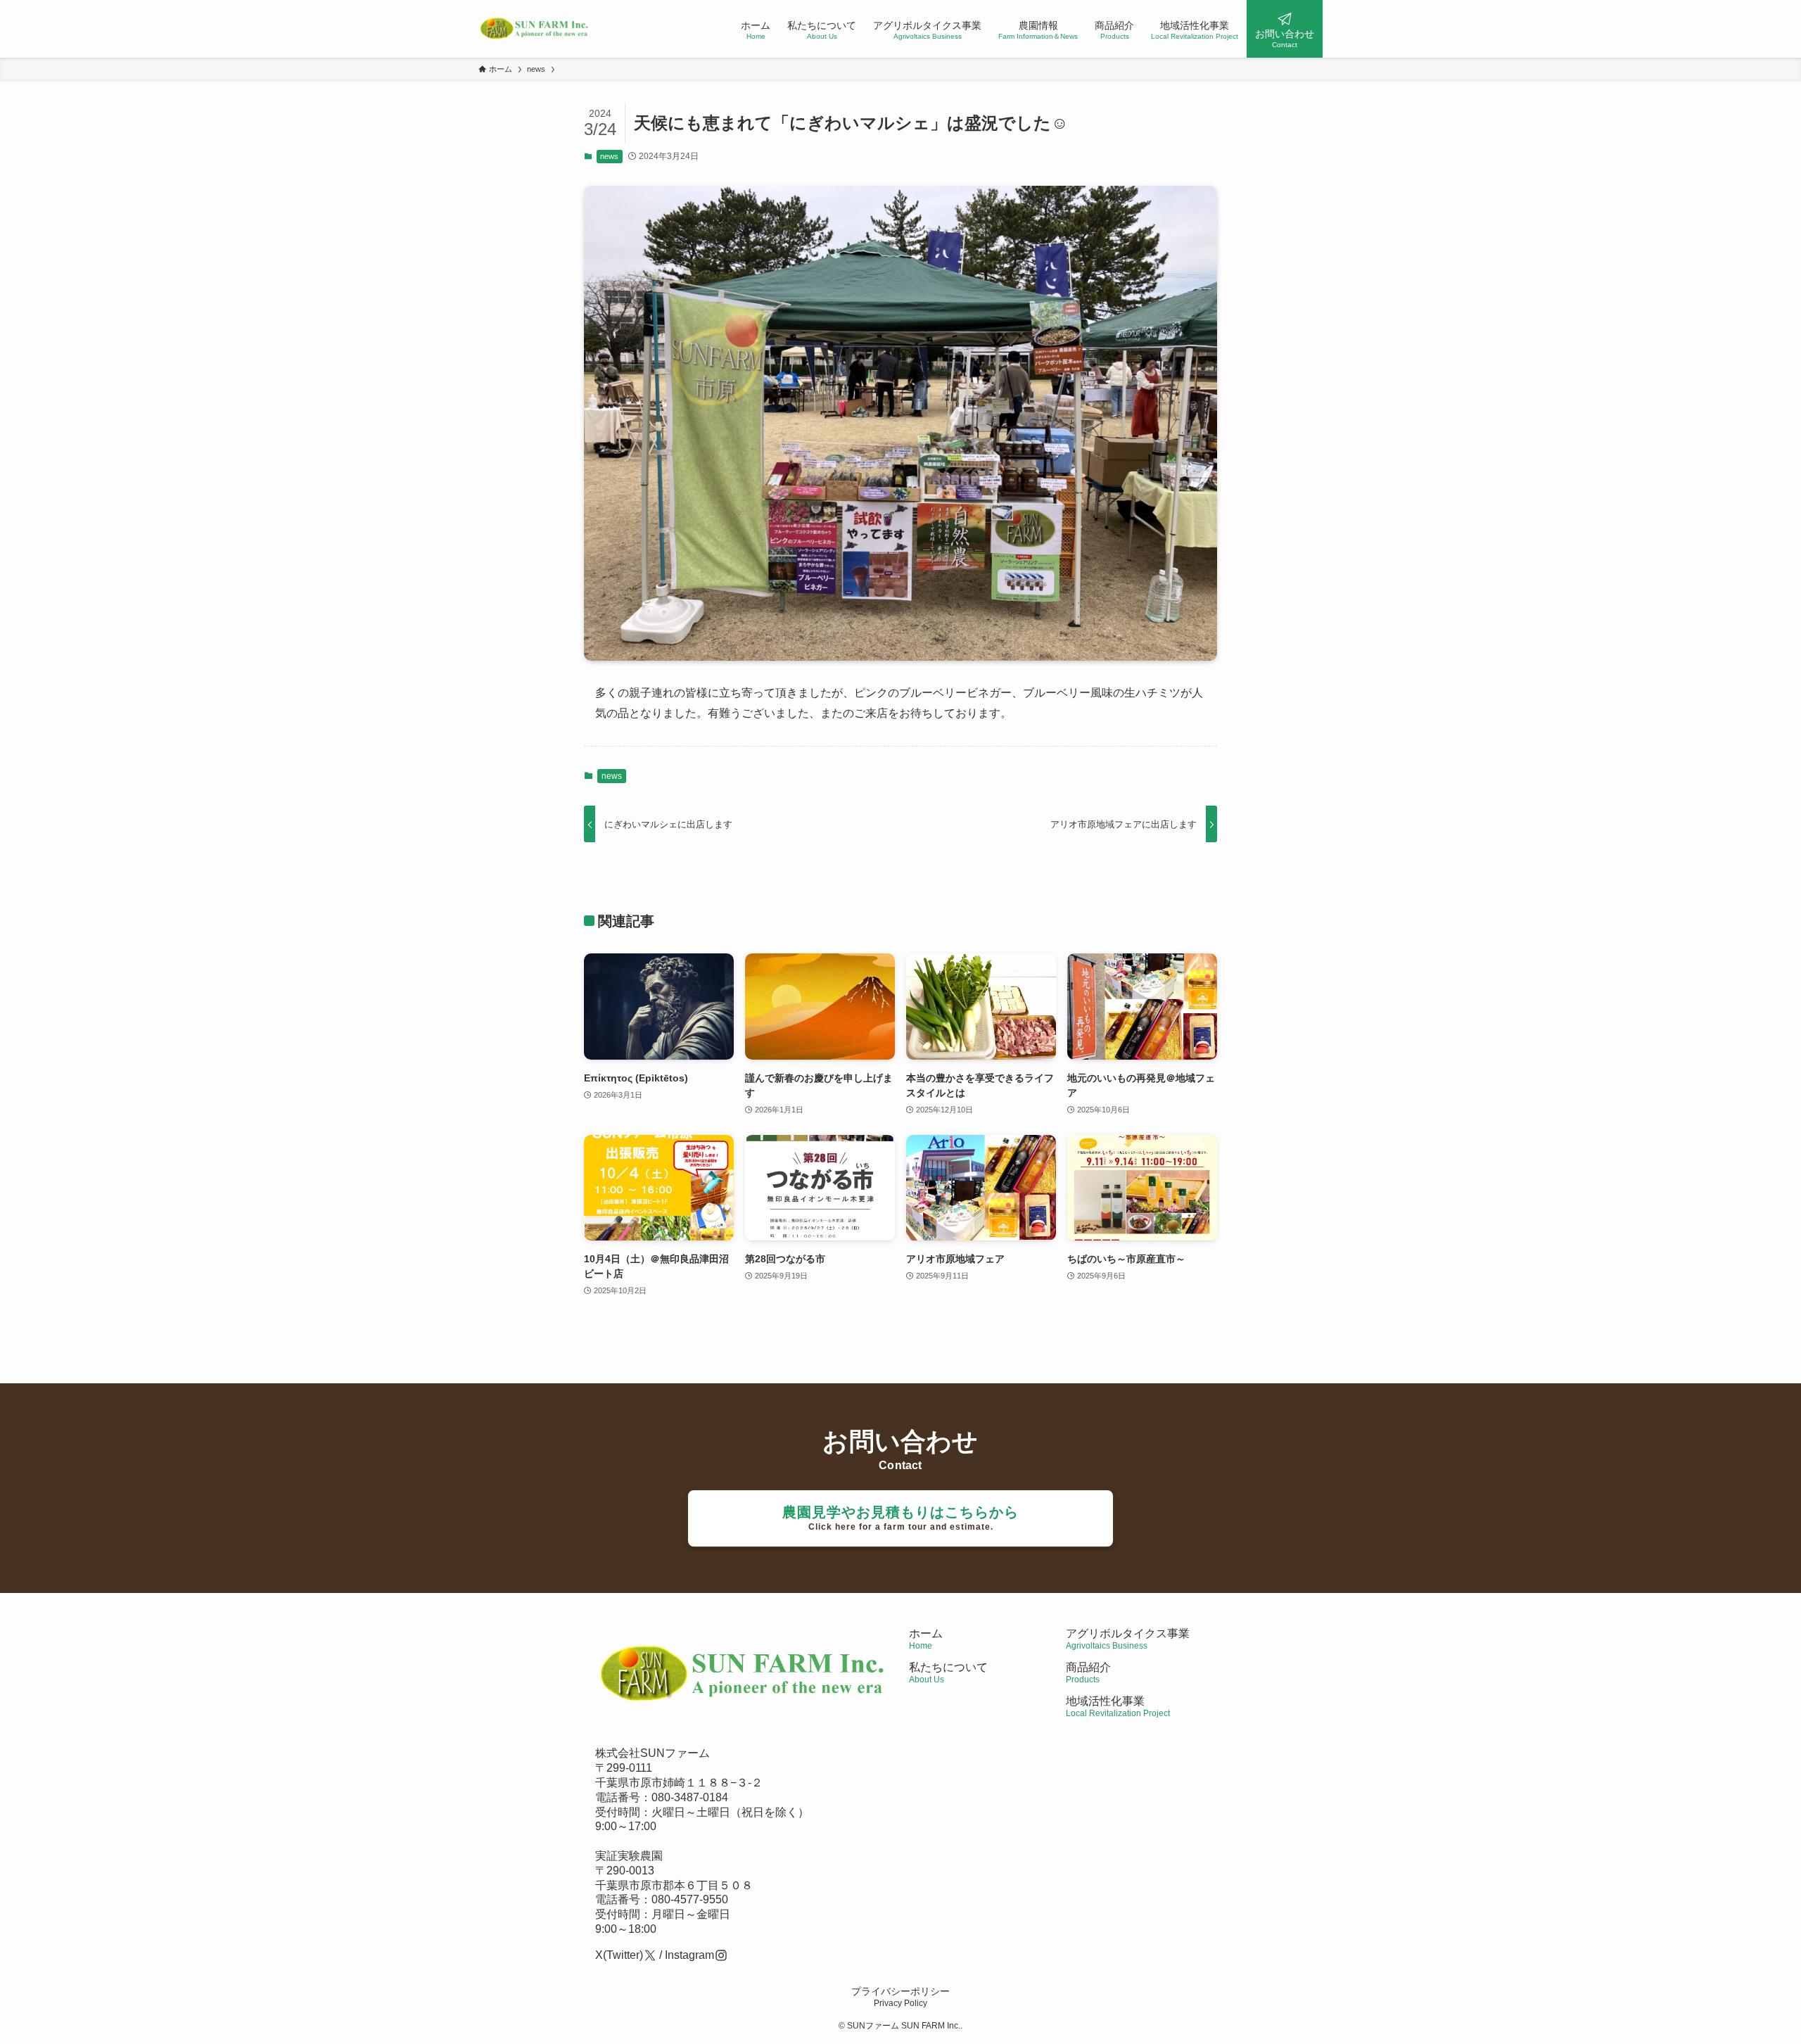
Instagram (689, 1955)
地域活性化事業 (1118, 1707)
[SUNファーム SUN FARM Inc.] (535, 29)
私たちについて (948, 1673)
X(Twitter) (619, 1955)
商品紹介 (1088, 1673)
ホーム (926, 1639)
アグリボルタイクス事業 (1128, 1633)
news (609, 156)
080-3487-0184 (690, 1797)
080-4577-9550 (690, 1899)
